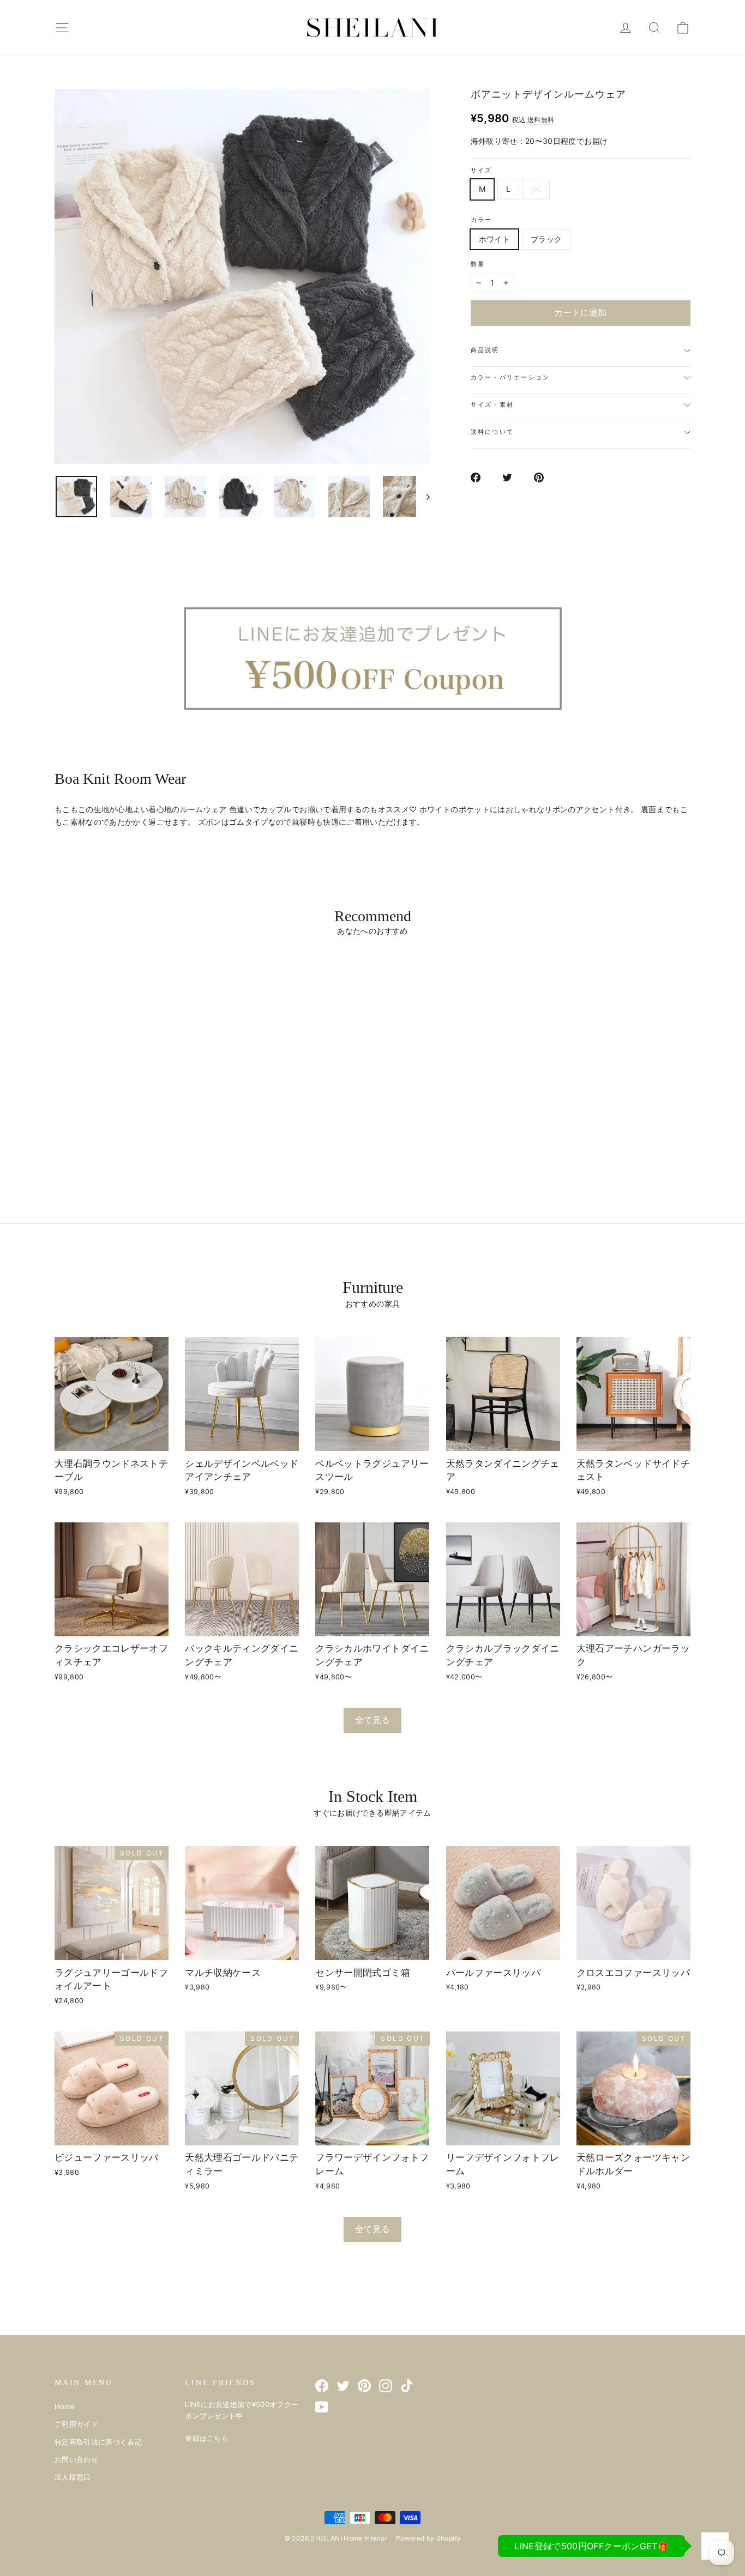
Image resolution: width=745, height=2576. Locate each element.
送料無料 (541, 120)
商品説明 (485, 350)
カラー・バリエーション (510, 377)
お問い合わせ (76, 2459)
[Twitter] (343, 2385)
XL (536, 189)
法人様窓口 (73, 2477)
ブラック (546, 239)
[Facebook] (322, 2385)
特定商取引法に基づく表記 (98, 2442)
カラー (482, 220)
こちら (218, 2438)
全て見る (372, 1720)
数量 (478, 264)
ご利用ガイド (76, 2424)
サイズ (482, 170)
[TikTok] (407, 2385)
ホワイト (494, 239)
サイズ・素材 (492, 404)
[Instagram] (386, 2385)
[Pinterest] (364, 2385)
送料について (492, 432)
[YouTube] (322, 2407)
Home (65, 2406)
